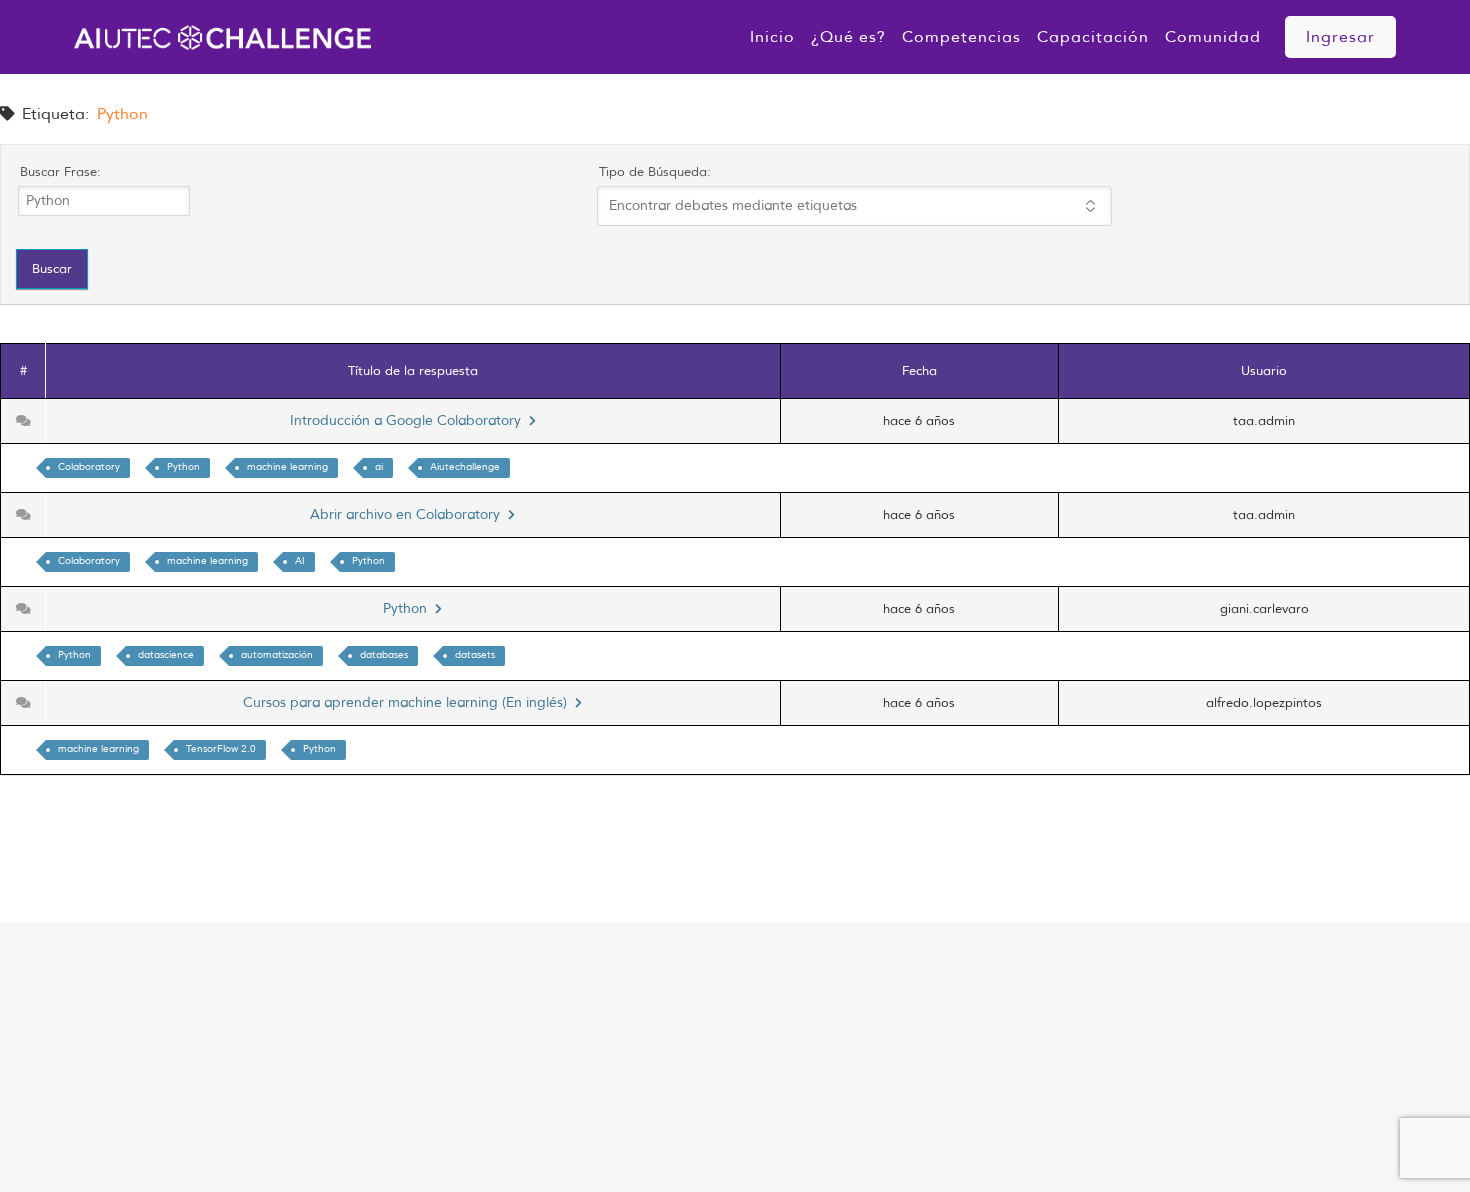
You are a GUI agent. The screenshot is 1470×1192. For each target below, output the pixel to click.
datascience (166, 654)
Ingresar (1340, 36)
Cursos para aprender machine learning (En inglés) (409, 702)
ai (379, 466)
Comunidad (1213, 36)
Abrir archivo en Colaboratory (409, 514)
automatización (277, 654)
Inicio (772, 36)
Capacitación (1093, 36)
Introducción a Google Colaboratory (409, 420)
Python (183, 466)
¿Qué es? (848, 36)
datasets (475, 654)
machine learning (287, 466)
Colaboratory (89, 466)
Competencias (961, 36)
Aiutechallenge (465, 466)
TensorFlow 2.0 (221, 748)
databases (384, 654)
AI (300, 560)
